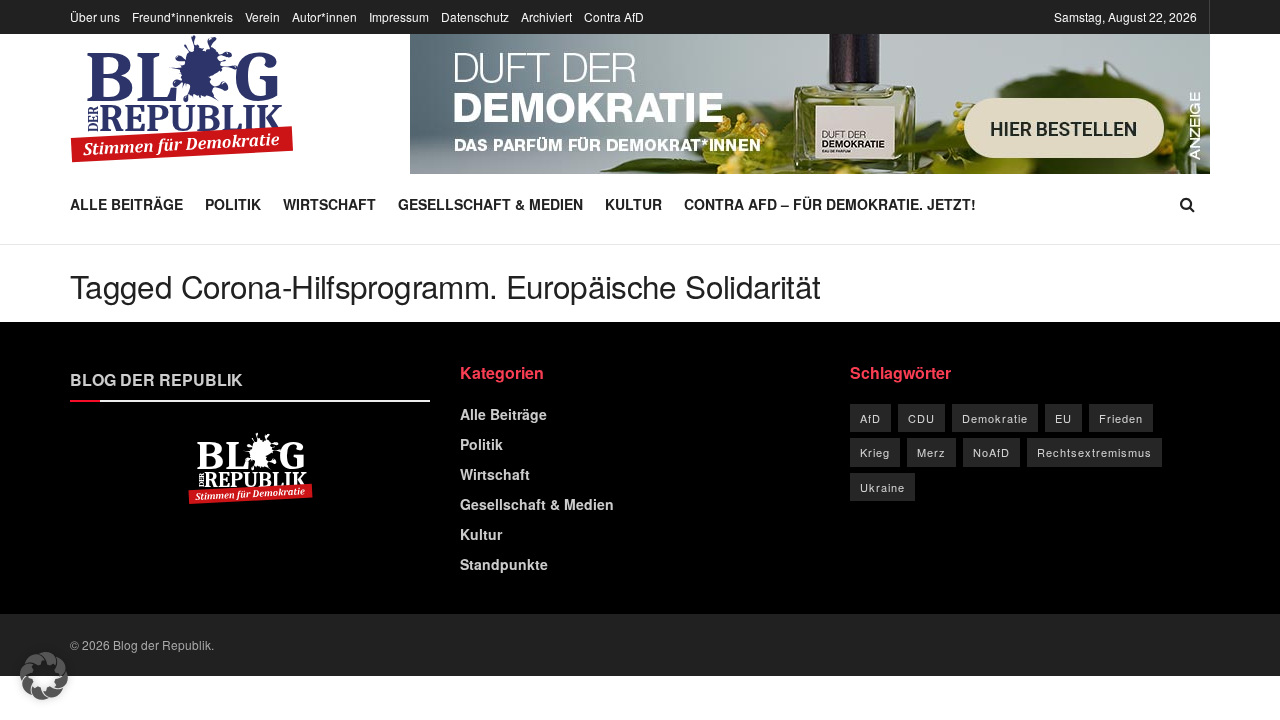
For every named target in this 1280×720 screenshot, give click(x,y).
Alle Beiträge (126, 204)
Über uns (95, 16)
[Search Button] (1187, 204)
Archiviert (546, 16)
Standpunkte (504, 564)
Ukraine (882, 487)
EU (1063, 418)
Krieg (875, 452)
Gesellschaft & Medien (490, 204)
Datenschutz (475, 16)
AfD (870, 418)
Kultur (633, 204)
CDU (921, 418)
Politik (233, 204)
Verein (262, 16)
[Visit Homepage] (182, 99)
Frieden (1121, 418)
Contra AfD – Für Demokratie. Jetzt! (830, 204)
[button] (44, 676)
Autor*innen (324, 16)
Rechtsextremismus (1094, 452)
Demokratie (995, 418)
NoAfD (991, 452)
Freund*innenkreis (182, 16)
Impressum (399, 16)
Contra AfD (614, 16)
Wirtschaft (329, 204)
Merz (931, 452)
